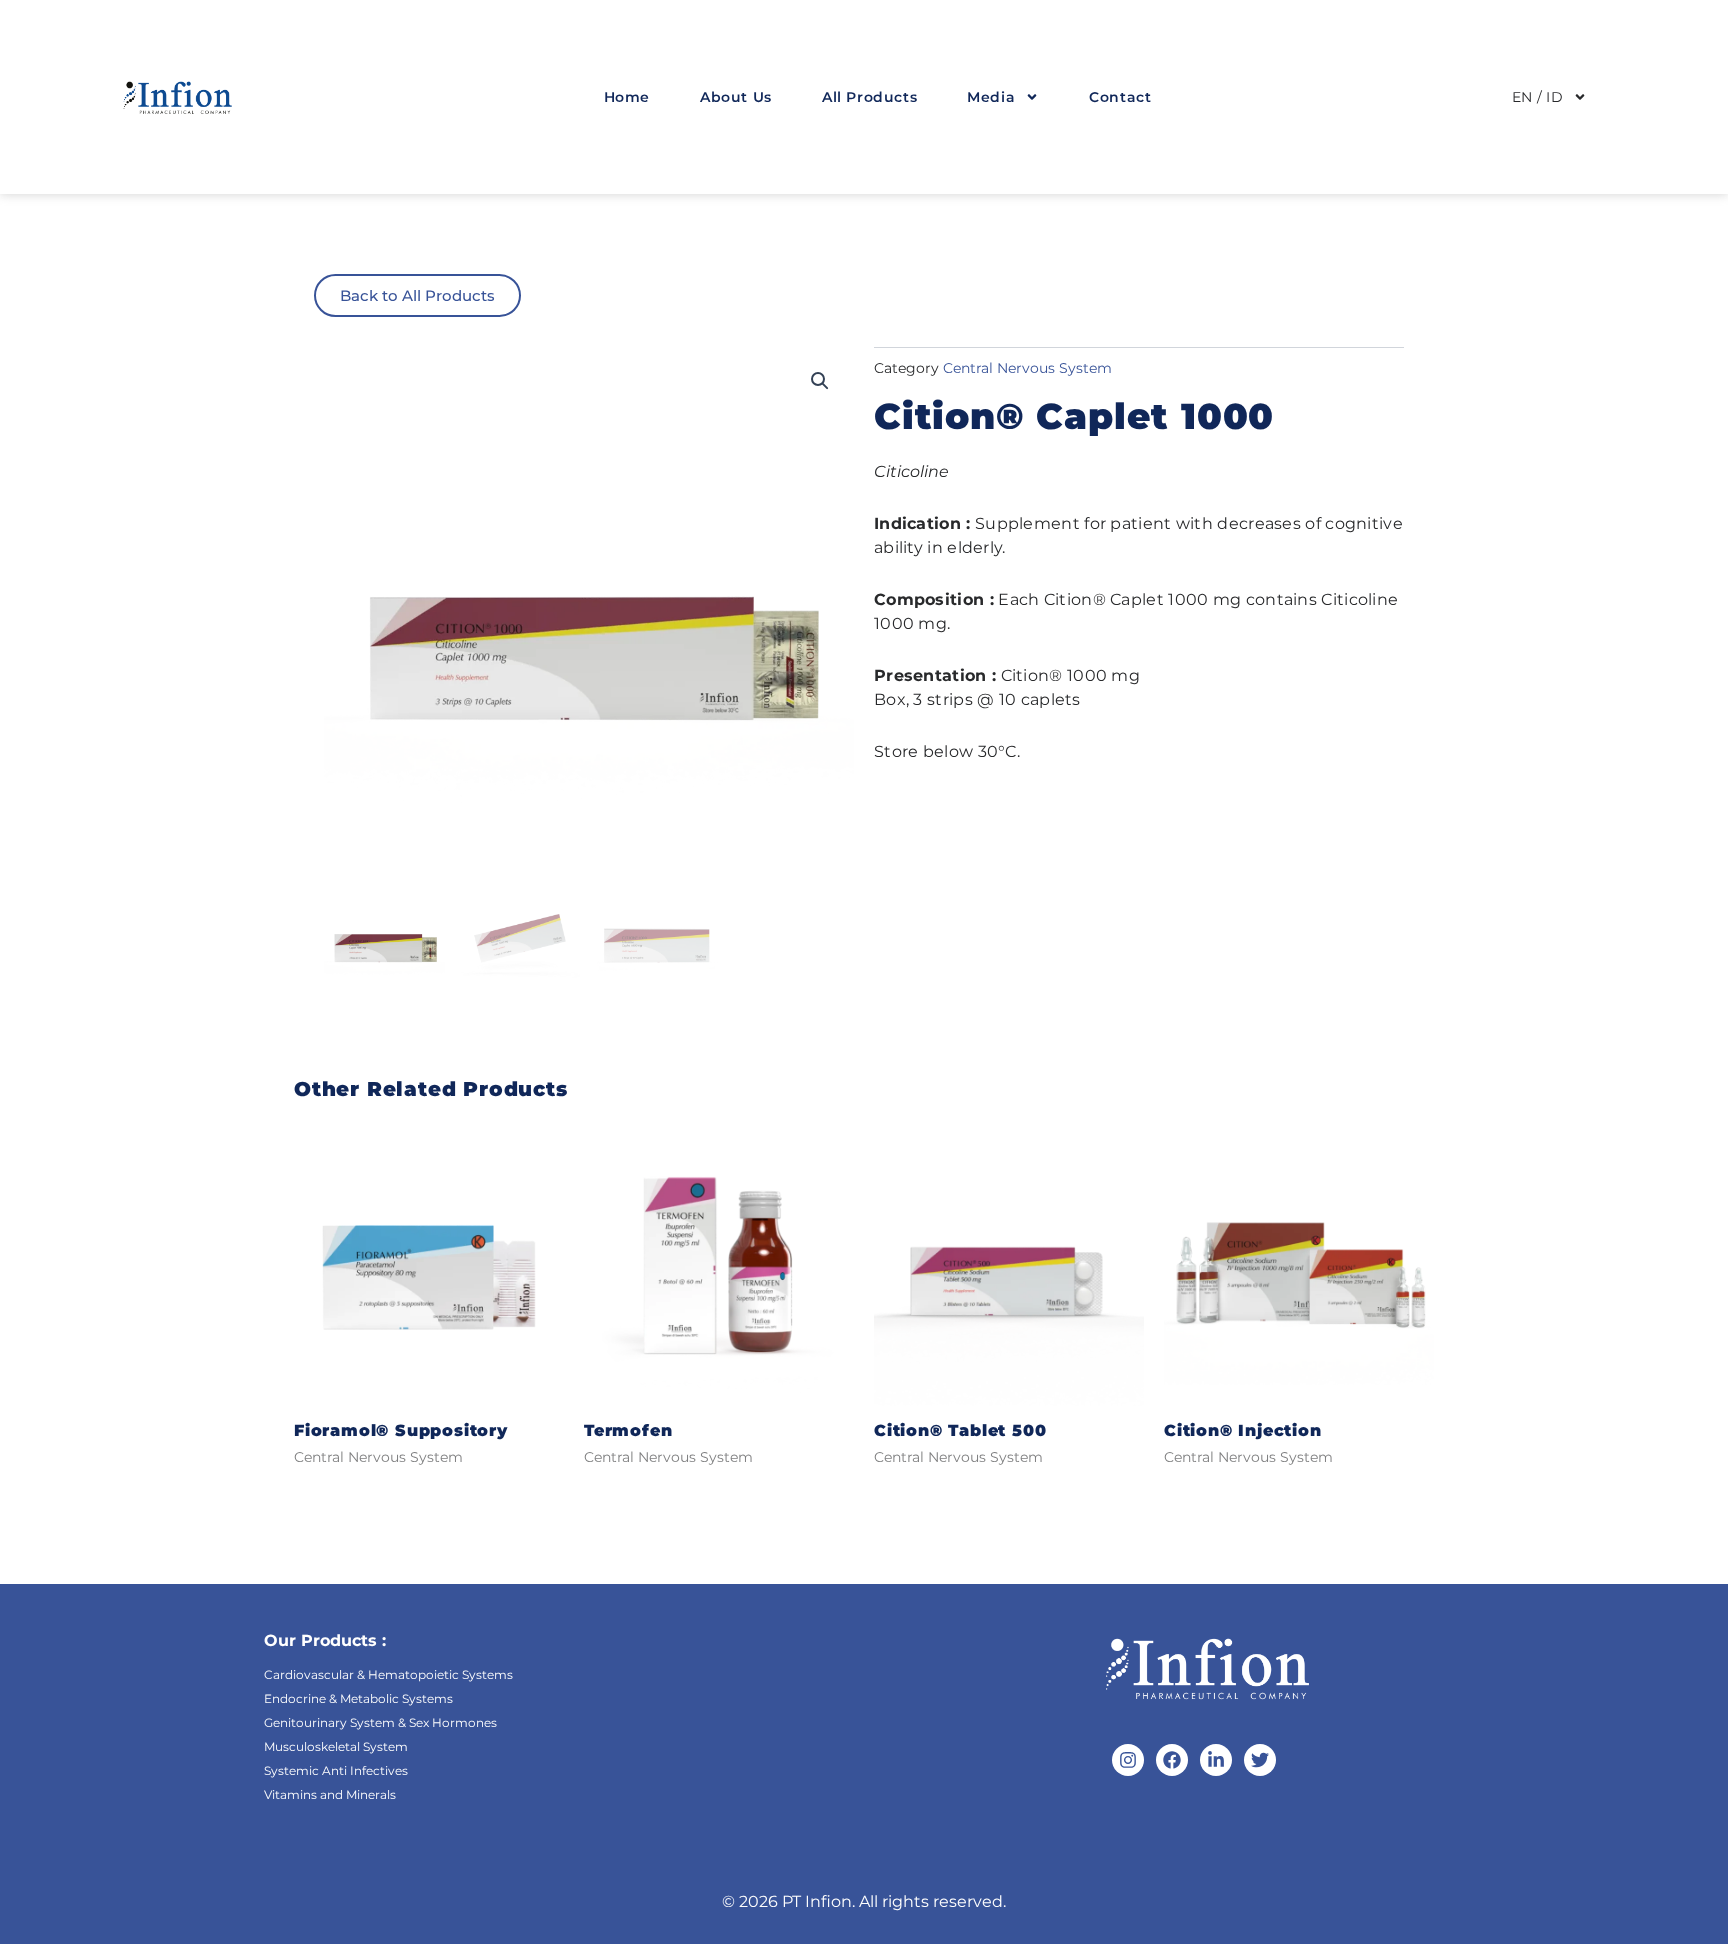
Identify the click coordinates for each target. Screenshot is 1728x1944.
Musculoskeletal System (336, 1746)
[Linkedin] (1216, 1760)
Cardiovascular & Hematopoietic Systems (388, 1674)
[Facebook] (1172, 1760)
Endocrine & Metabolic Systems (358, 1698)
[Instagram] (1128, 1760)
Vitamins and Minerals (330, 1794)
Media (991, 97)
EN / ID (1537, 97)
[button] (820, 381)
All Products (869, 97)
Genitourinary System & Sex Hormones (380, 1722)
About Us (736, 97)
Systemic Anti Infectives (336, 1770)
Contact (1120, 97)
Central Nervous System (1027, 368)
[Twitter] (1260, 1760)
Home (627, 97)
